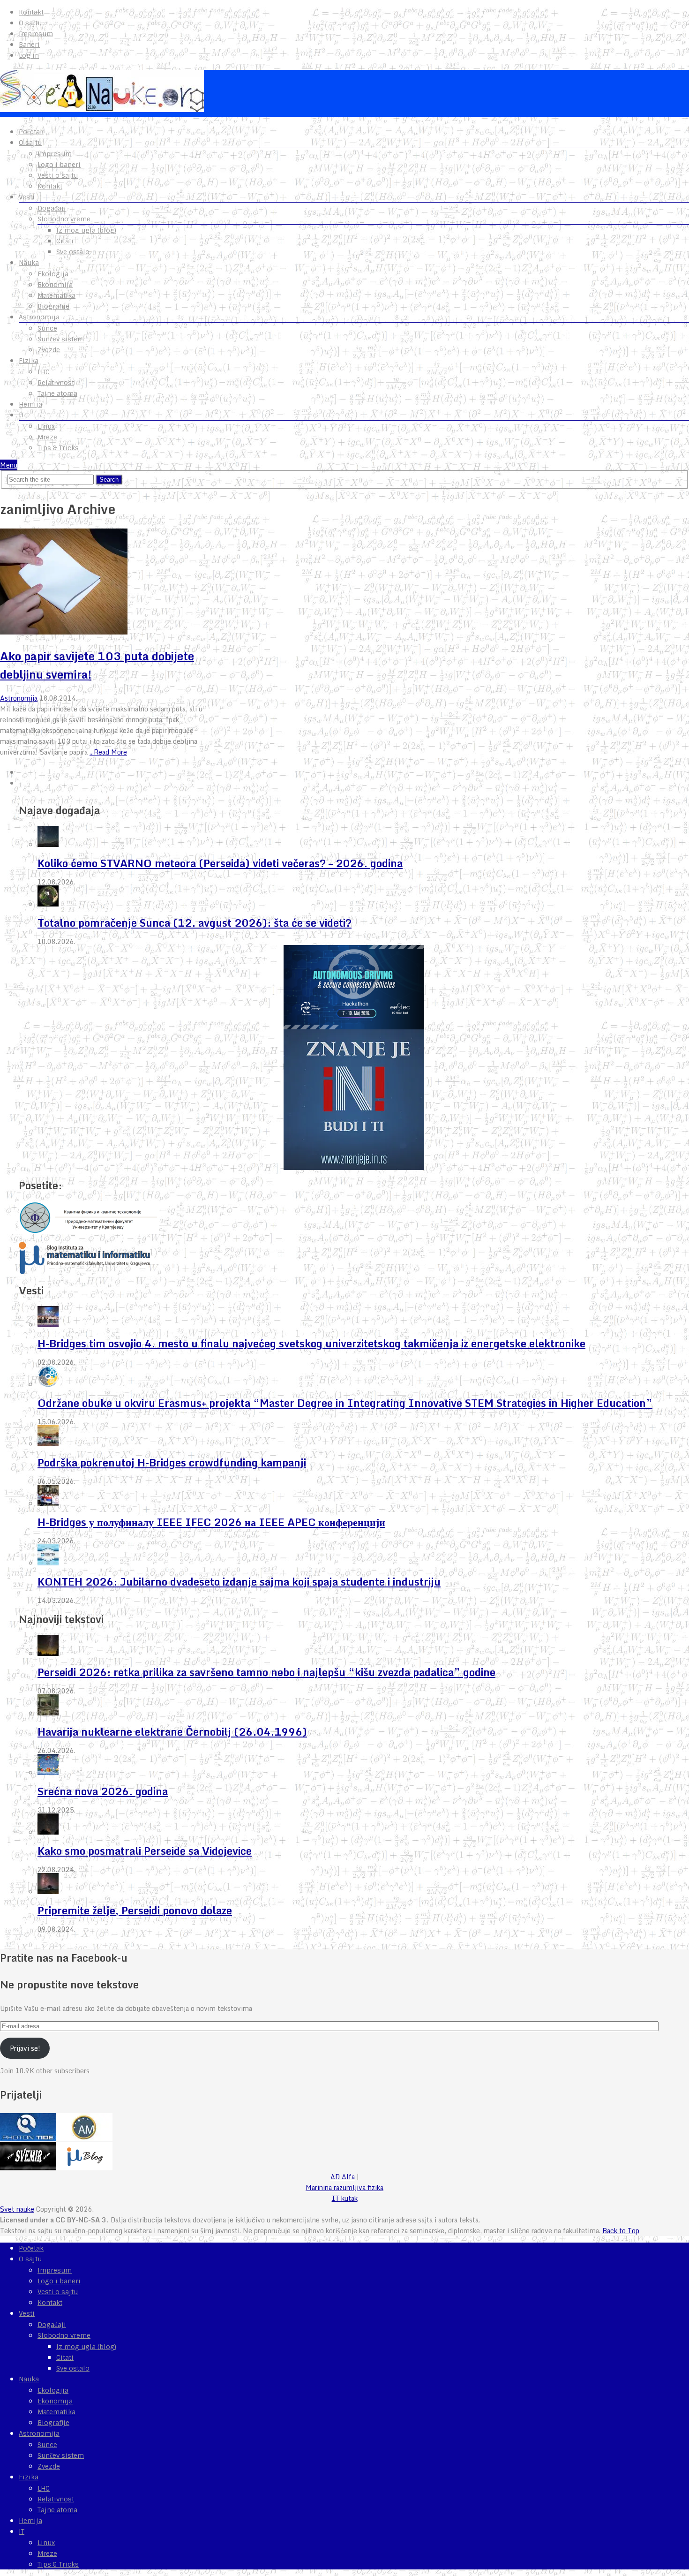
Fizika (29, 361)
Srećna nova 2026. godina (103, 1791)
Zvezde (49, 350)
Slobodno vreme (64, 219)
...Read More (108, 752)
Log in (29, 55)
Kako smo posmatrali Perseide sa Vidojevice (145, 1851)
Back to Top (621, 2231)
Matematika (56, 295)
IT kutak (345, 2198)
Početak (31, 132)
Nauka (29, 263)
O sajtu (30, 23)
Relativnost (56, 383)
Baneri (29, 45)
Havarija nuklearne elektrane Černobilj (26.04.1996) (172, 1732)
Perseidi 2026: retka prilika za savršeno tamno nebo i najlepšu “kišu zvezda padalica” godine (266, 1672)
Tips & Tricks (58, 448)
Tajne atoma (57, 393)
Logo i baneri (59, 165)
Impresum (36, 34)
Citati (65, 241)
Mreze (47, 437)
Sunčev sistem (61, 339)
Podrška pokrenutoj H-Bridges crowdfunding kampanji (172, 1462)
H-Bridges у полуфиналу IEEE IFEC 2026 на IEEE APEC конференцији (211, 1522)
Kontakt (31, 12)
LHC (44, 372)
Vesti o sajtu (58, 175)
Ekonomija (55, 285)
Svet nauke (17, 2209)
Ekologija (53, 274)
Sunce (47, 328)
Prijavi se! (25, 2048)
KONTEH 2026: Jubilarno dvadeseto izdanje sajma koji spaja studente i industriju (239, 1582)
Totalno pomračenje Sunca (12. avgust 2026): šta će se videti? (195, 923)
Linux (46, 426)
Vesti (27, 197)
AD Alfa (343, 2177)
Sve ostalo (73, 252)
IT (22, 415)
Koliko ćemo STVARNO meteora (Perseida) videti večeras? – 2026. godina (220, 863)
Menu (9, 465)
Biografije (53, 306)
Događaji (52, 208)
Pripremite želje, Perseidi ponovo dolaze (135, 1910)
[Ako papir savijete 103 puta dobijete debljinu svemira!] (110, 583)
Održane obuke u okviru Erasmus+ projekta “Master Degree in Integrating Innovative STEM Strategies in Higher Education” (345, 1403)
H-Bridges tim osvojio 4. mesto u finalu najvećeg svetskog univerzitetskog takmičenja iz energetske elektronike (311, 1343)
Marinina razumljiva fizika (344, 2187)
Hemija (30, 404)
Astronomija (39, 317)
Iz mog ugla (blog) (86, 230)
